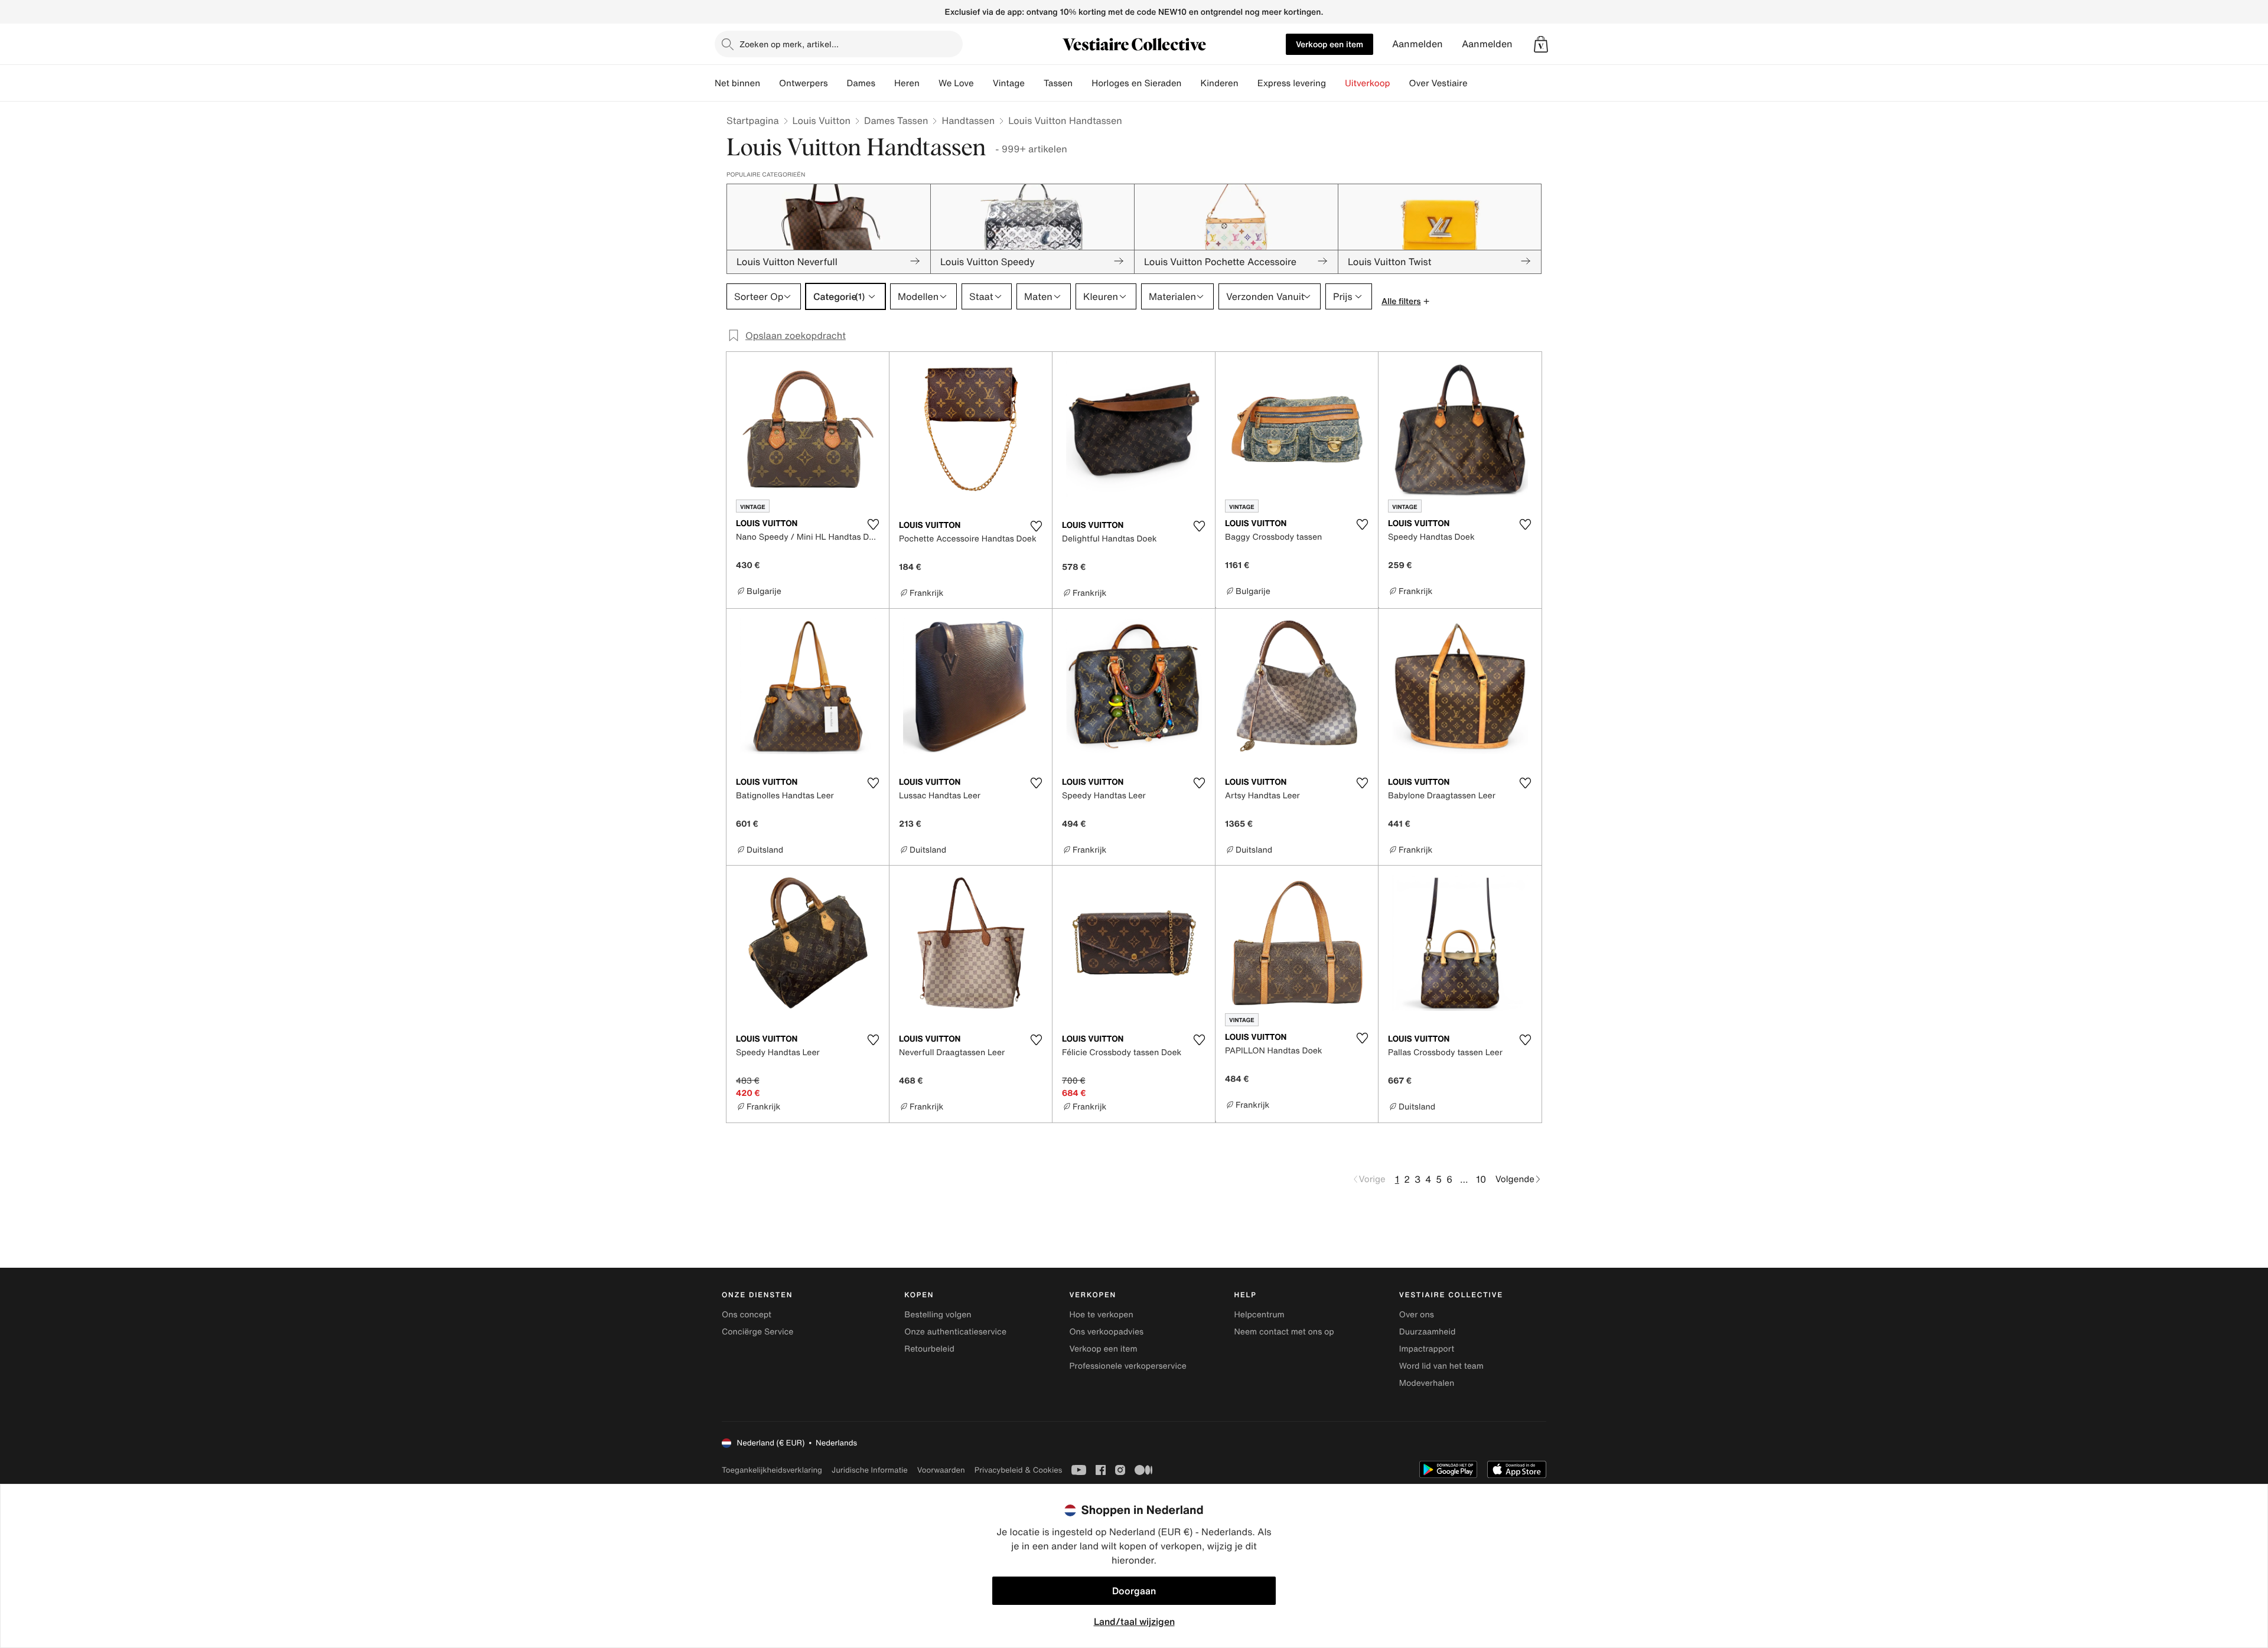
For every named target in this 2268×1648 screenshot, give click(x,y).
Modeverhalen (1427, 1383)
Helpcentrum (1260, 1315)
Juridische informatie (870, 1470)
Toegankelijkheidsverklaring (772, 1470)
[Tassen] (1082, 83)
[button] (1541, 44)
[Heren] (929, 83)
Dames (861, 83)
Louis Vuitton (822, 120)
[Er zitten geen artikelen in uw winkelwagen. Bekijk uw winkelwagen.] (1541, 44)
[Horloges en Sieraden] (1191, 83)
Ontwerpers (804, 83)
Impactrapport (1427, 1349)
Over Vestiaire (1438, 83)
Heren (907, 83)
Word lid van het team (1441, 1366)
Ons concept (747, 1315)
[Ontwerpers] (838, 83)
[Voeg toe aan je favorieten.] (873, 524)
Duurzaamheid (1428, 1332)
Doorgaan (1134, 1591)
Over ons (1417, 1315)
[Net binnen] (770, 83)
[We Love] (983, 83)
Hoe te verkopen (1101, 1315)
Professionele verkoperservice (1128, 1366)
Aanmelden (1417, 44)
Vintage (1009, 83)
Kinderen (1219, 83)
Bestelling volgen (938, 1315)
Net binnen (737, 83)
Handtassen (968, 120)
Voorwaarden (941, 1470)
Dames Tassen (896, 120)
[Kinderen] (1248, 83)
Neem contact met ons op (1284, 1332)
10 (1481, 1179)
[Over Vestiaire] (1477, 83)
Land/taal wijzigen (1134, 1621)
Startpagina (753, 120)
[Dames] (885, 83)
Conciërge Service (757, 1332)
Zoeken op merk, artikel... (789, 44)
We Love (956, 83)
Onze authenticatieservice (955, 1332)
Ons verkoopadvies (1106, 1332)
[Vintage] (1034, 83)
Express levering (1292, 83)
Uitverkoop (1368, 83)
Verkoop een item (1329, 44)
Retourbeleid (929, 1349)
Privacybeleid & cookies (1019, 1470)
